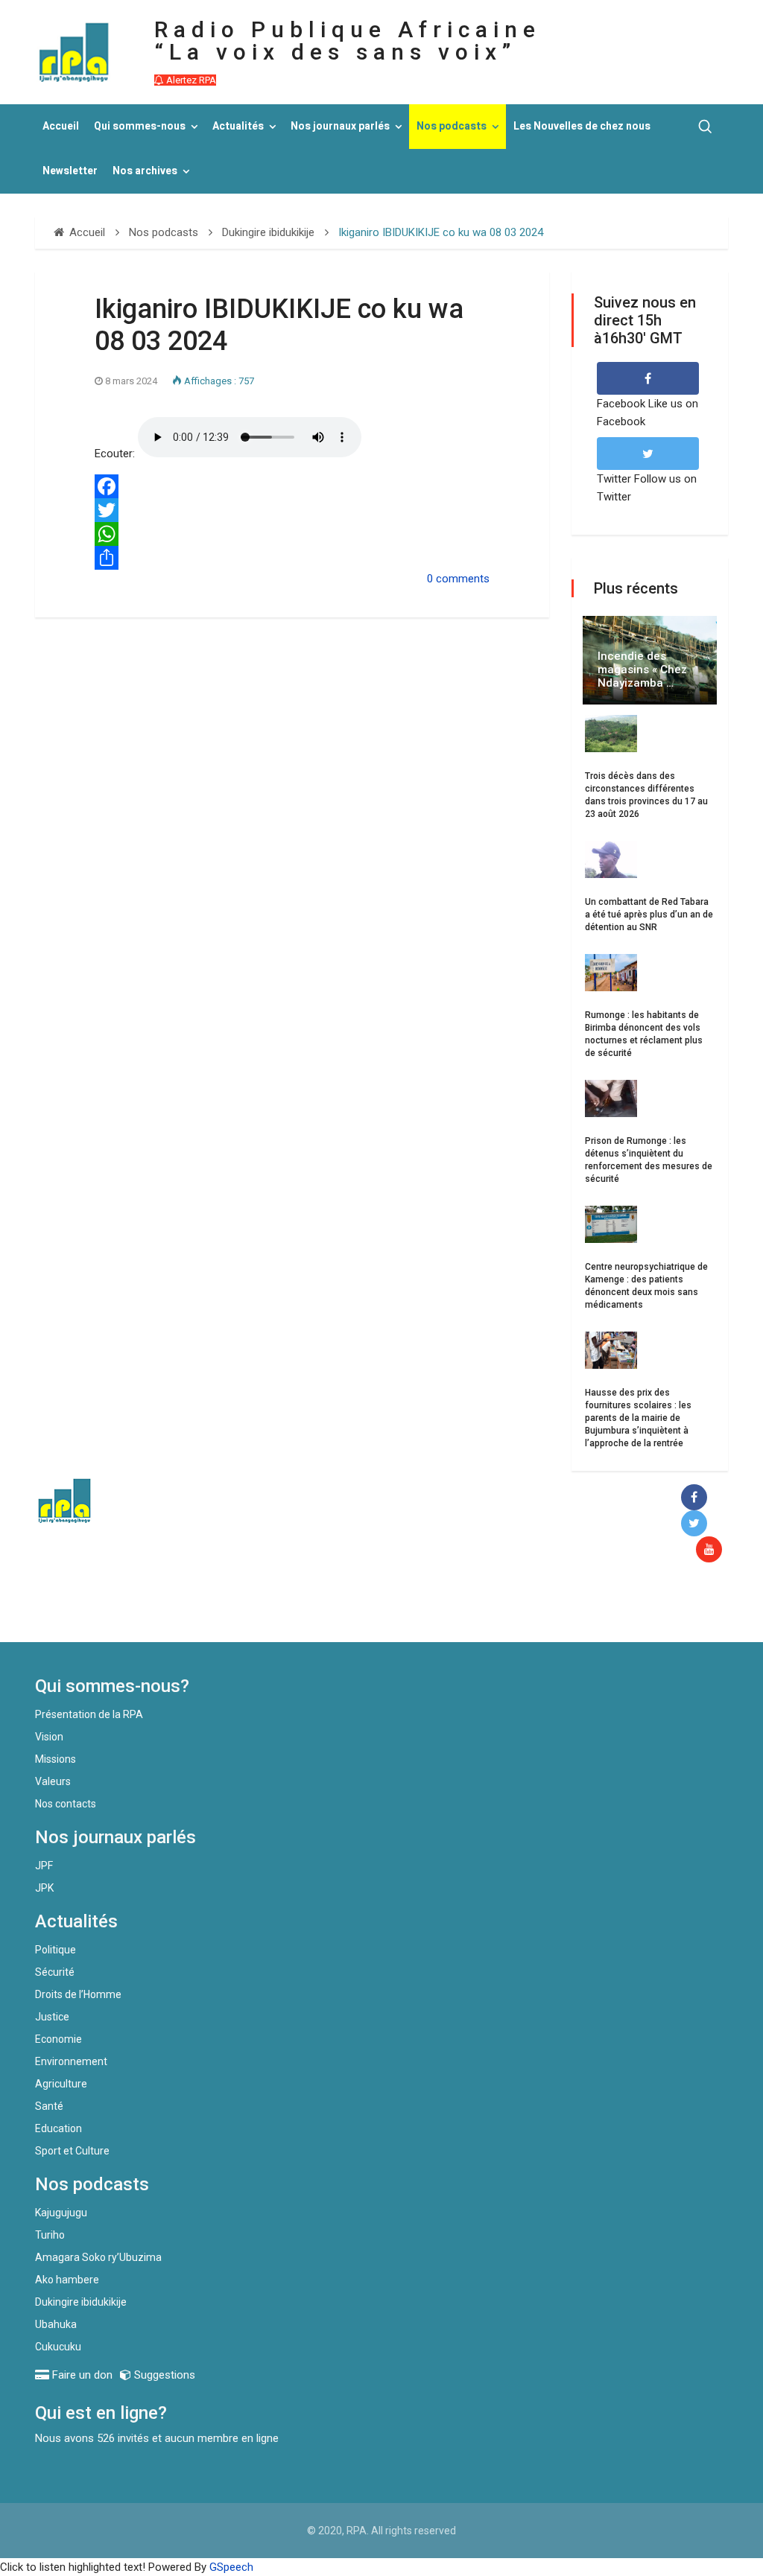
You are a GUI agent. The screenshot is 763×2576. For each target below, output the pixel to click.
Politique (56, 1950)
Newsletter (70, 171)
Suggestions (163, 2375)
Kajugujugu (61, 2213)
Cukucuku (58, 2347)
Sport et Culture (72, 2151)
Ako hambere (67, 2280)
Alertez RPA (190, 80)
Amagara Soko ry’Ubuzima (98, 2257)
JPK (44, 1888)
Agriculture (61, 2084)
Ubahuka (56, 2324)
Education (58, 2128)
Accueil (61, 126)
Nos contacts (66, 1804)
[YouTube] (712, 1550)
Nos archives (145, 171)
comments (463, 579)
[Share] (292, 558)
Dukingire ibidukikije (81, 2302)
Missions (56, 1759)
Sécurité (55, 1972)
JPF (44, 1866)
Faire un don (274, 1610)
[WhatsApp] (292, 534)
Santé (49, 2106)
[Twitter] (292, 510)
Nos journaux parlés (340, 126)
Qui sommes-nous (140, 126)
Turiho (50, 2235)
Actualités (238, 126)
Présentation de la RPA (89, 1714)
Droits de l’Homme (78, 1994)
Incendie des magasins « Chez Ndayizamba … (642, 670)
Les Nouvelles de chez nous (582, 126)
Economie (58, 2039)
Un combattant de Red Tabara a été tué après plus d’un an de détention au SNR (649, 915)
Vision (49, 1737)
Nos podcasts (452, 126)
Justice (52, 2017)
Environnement (71, 2061)
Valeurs (53, 1781)
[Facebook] (292, 486)
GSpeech (231, 2567)
